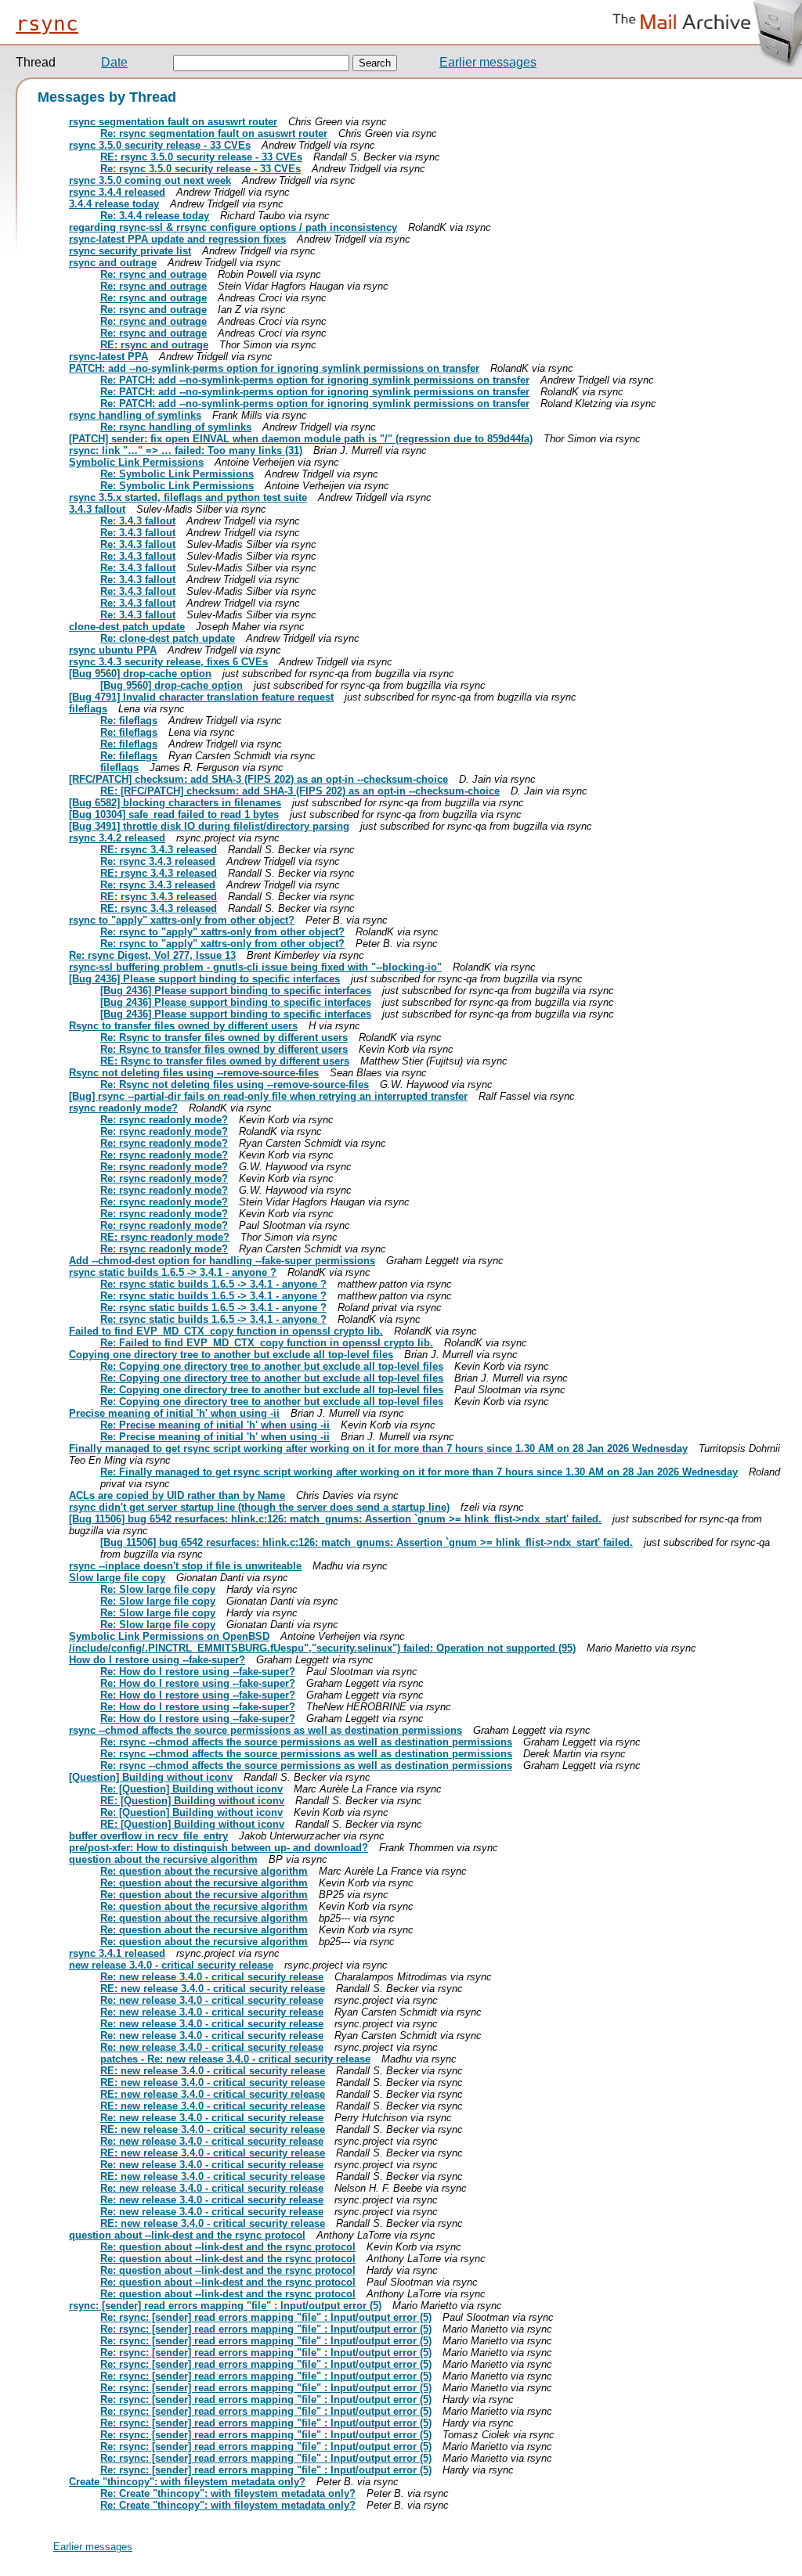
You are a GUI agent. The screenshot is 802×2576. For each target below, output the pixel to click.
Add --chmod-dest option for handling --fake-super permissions (222, 1261)
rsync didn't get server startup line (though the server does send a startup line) (259, 1507)
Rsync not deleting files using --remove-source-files (194, 1073)
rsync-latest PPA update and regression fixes (177, 239)
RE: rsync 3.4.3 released (159, 850)
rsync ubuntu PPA (113, 650)
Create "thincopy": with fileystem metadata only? (187, 2482)
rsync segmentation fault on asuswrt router (173, 122)
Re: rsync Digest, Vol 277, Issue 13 (152, 955)
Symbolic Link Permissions (136, 462)
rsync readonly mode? (123, 1108)
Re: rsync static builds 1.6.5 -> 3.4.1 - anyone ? (213, 1284)
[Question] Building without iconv (151, 1777)
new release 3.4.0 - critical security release (171, 1965)
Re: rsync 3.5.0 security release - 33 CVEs (200, 169)
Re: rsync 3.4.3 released (158, 861)
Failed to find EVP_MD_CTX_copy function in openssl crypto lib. (226, 1331)
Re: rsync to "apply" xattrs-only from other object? (222, 932)
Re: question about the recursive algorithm (204, 1871)
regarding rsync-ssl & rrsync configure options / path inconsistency (233, 227)
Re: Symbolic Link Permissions (177, 474)
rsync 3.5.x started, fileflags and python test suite (188, 497)
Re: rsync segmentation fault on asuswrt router (214, 133)
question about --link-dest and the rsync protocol (187, 2235)
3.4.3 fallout (97, 509)
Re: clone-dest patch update (168, 638)
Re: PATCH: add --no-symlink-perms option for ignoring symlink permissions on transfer (315, 380)
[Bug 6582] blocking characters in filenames (175, 803)
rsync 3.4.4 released (117, 192)
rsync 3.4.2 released (117, 838)
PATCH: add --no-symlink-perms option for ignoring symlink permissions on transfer (274, 368)
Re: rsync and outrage (154, 274)
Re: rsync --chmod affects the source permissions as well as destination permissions (306, 1742)
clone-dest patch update (127, 627)
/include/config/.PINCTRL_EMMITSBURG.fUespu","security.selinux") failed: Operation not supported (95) (322, 1648)
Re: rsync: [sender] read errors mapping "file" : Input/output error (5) (266, 2317)
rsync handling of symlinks (135, 415)
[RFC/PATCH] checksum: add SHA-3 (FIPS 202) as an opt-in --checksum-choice (258, 779)
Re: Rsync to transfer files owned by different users (224, 1038)
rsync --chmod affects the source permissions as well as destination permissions (266, 1730)
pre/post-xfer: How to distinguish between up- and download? (219, 1848)
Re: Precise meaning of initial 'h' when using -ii (215, 1425)
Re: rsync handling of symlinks (176, 427)
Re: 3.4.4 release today (155, 216)
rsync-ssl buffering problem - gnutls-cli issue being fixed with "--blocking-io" (255, 967)
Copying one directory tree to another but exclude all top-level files (231, 1355)
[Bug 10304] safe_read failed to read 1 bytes (174, 814)
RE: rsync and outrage (154, 345)
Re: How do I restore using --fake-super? (198, 1672)
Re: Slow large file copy (158, 1589)
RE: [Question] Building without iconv (192, 1801)
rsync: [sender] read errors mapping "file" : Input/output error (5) (225, 2306)
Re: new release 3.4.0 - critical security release (212, 1977)
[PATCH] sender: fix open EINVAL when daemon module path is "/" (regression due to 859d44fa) (301, 439)
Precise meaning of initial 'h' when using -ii (174, 1413)
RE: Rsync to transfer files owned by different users (225, 1061)
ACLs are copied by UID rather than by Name (177, 1495)
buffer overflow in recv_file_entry (148, 1836)
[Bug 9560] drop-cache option (140, 674)
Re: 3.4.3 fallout (138, 521)
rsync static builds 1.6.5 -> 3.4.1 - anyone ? (173, 1272)
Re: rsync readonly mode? (164, 1120)
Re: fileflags (129, 721)
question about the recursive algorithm (163, 1859)
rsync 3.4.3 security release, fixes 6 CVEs (168, 662)
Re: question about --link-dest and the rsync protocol (228, 2247)
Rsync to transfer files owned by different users (183, 1026)
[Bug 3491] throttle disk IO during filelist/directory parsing (209, 826)
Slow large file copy (117, 1578)
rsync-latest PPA (108, 357)
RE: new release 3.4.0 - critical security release (213, 1989)
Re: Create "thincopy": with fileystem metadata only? (228, 2493)
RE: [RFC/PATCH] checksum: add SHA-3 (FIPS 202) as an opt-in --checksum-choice (300, 791)
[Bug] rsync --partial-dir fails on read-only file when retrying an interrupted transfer (268, 1096)
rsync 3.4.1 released (117, 1953)
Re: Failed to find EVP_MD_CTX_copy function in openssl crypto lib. (267, 1343)
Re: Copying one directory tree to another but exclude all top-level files (272, 1366)
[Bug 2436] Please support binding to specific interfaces (204, 979)
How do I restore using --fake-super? (157, 1660)
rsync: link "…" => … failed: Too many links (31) (186, 450)
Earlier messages (488, 62)
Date (114, 62)
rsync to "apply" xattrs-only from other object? (182, 920)
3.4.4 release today (114, 204)
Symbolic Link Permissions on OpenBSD (169, 1636)
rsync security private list (130, 251)
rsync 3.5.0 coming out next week (150, 180)
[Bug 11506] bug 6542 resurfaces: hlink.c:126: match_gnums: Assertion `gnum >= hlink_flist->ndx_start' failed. (335, 1519)
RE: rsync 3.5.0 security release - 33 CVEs (201, 157)
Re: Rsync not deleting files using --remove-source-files (235, 1084)
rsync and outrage (113, 263)
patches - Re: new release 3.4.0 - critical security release (235, 2059)
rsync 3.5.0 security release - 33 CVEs (160, 145)
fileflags (88, 709)
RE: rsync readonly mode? (165, 1237)
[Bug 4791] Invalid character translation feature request (201, 697)
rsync (47, 23)
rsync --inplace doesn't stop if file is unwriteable (185, 1566)
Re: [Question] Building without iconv (191, 1789)
